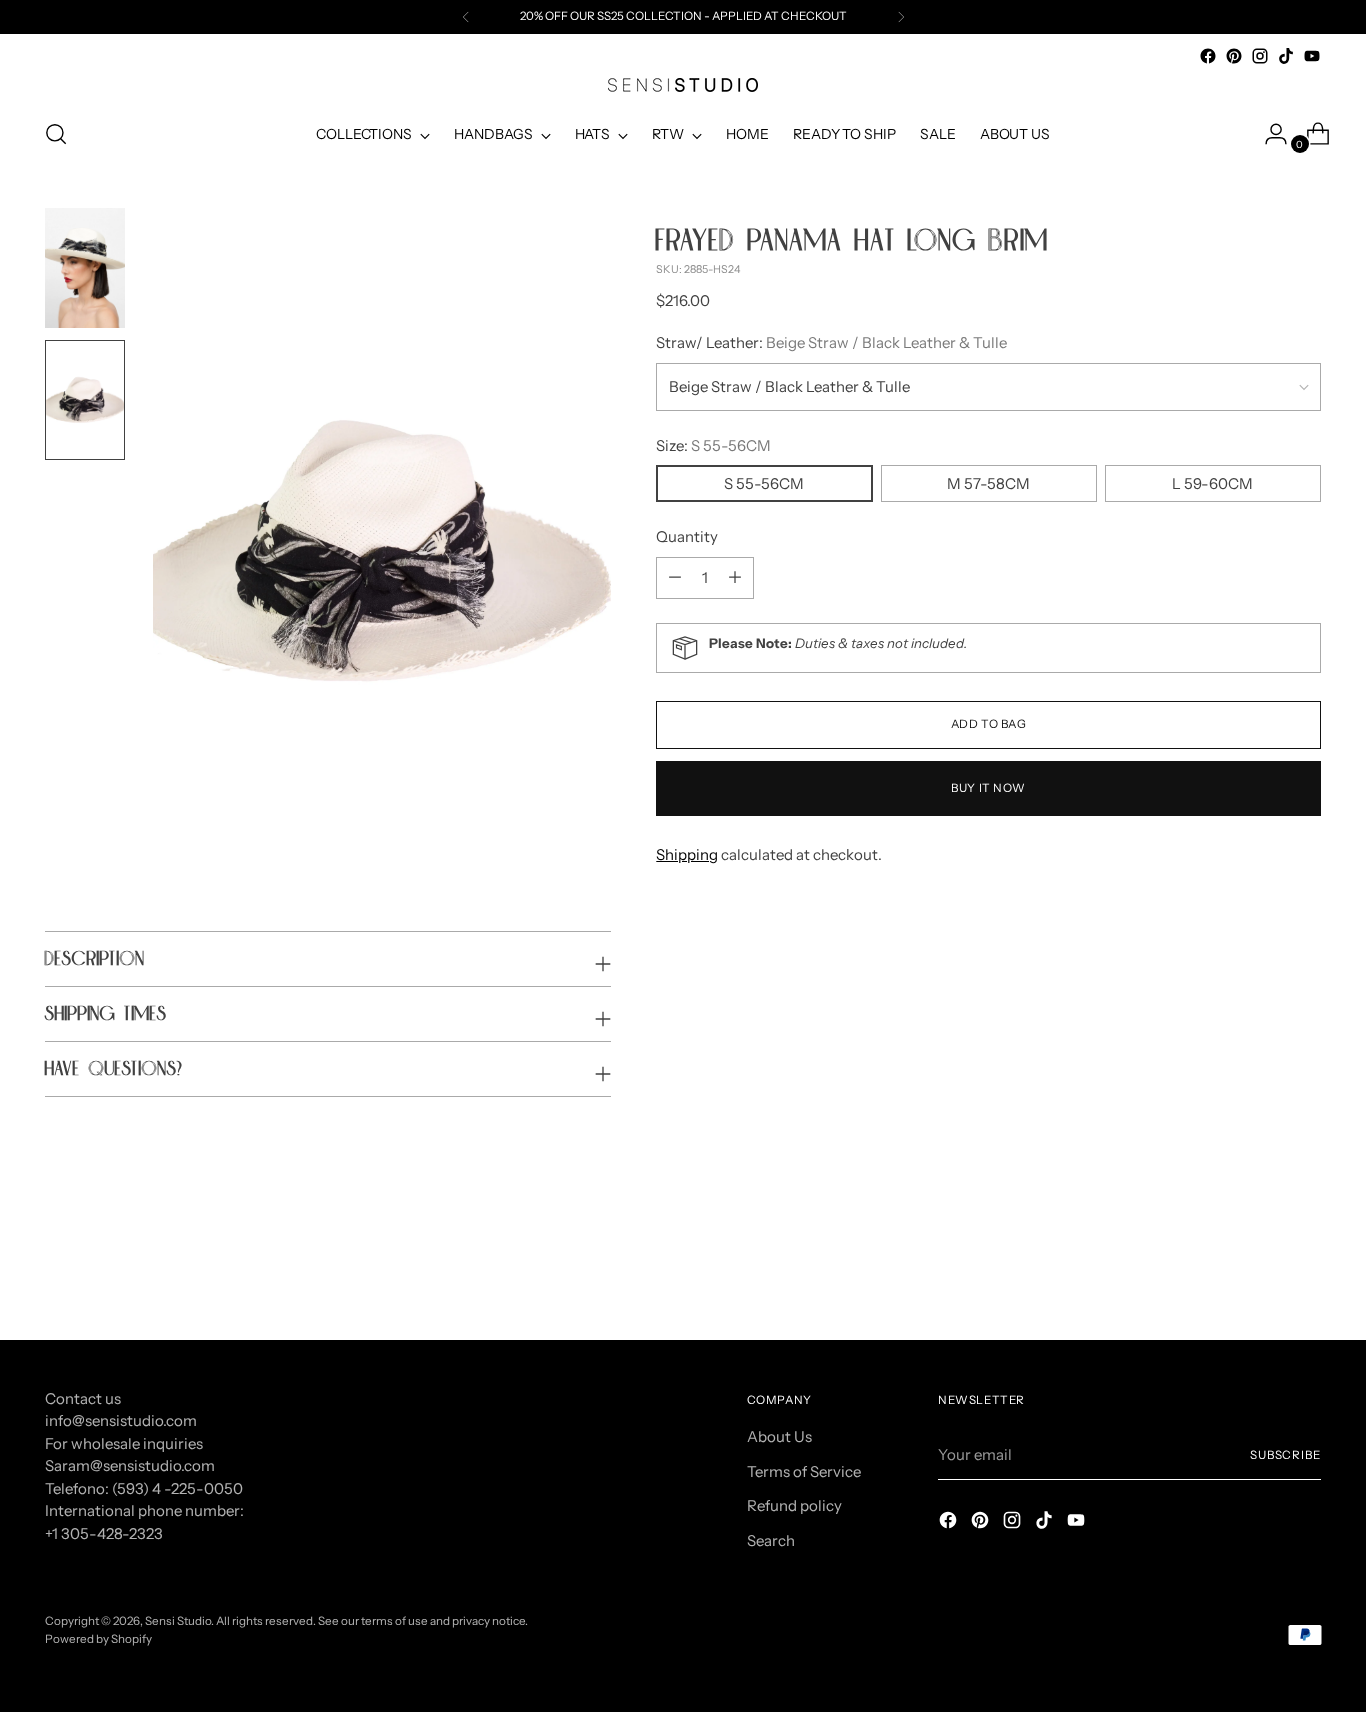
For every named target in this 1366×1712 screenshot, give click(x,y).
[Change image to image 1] (85, 268)
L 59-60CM (1212, 483)
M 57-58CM (988, 483)
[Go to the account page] (1268, 134)
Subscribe (1285, 1455)
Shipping (687, 854)
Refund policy (794, 1505)
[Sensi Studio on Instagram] (1260, 56)
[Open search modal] (56, 134)
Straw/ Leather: (831, 342)
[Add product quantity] (675, 578)
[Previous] (466, 17)
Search (771, 1540)
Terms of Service (804, 1471)
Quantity (687, 536)
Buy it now (988, 788)
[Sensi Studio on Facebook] (1208, 56)
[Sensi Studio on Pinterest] (1234, 56)
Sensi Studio (178, 1621)
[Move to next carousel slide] (1304, 1270)
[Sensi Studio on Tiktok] (1286, 56)
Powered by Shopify (98, 1639)
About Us (779, 1436)
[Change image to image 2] (85, 400)
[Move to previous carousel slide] (1258, 1271)
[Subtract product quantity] (735, 578)
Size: (713, 445)
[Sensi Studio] (683, 85)
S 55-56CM (764, 483)
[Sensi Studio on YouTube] (1312, 56)
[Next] (901, 17)
